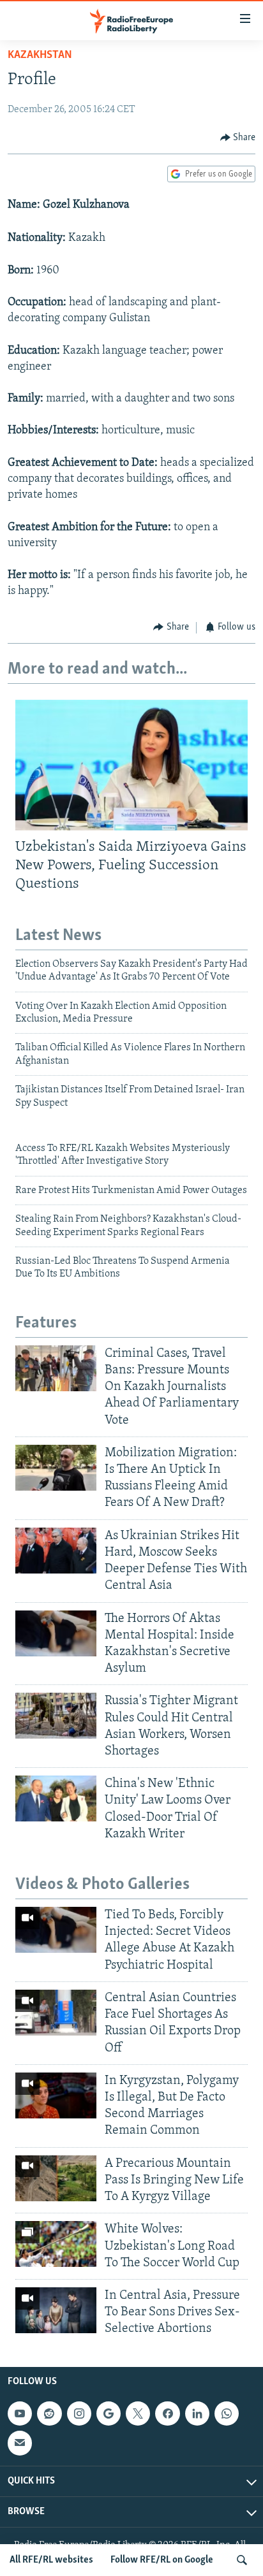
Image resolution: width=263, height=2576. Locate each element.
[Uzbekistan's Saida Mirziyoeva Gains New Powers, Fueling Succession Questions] (131, 765)
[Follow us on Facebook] (167, 2413)
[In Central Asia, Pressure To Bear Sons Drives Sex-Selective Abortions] (56, 2310)
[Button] (238, 138)
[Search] (242, 2560)
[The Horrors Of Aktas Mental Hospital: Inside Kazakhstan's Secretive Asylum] (56, 1633)
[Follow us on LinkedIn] (197, 2413)
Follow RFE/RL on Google (162, 2560)
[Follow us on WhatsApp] (227, 2413)
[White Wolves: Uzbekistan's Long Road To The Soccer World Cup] (56, 2244)
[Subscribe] (20, 2443)
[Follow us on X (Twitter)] (138, 2413)
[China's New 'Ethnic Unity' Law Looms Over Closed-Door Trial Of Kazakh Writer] (56, 1798)
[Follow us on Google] (109, 2413)
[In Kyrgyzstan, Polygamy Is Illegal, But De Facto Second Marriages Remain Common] (56, 2095)
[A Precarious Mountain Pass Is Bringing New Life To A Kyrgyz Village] (56, 2178)
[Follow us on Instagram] (79, 2413)
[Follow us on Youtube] (20, 2413)
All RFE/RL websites (51, 2560)
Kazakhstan (40, 55)
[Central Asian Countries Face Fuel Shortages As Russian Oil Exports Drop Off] (56, 2013)
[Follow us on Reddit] (49, 2413)
